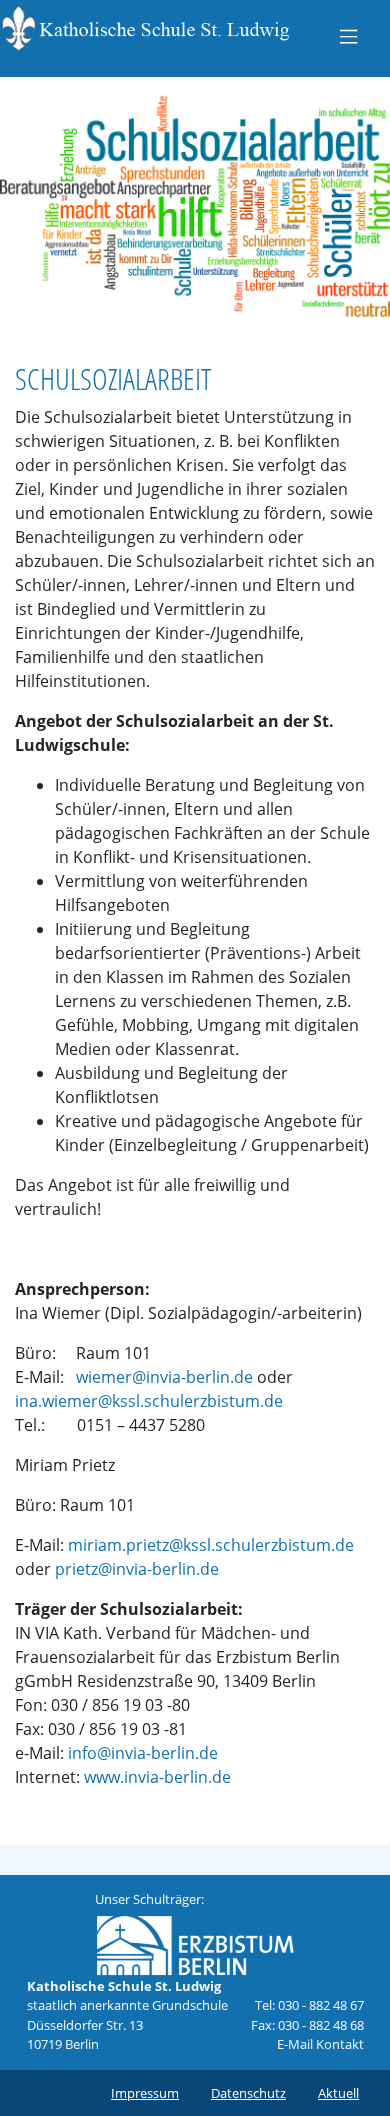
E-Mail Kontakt (320, 2044)
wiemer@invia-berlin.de (164, 1377)
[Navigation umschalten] (348, 36)
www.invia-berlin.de (157, 1777)
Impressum (145, 2093)
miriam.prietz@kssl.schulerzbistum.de (211, 1545)
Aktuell (338, 2093)
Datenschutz (248, 2093)
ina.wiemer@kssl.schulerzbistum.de (149, 1401)
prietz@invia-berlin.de (137, 1569)
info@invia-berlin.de (143, 1753)
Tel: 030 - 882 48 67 (309, 2005)
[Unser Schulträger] (195, 1942)
